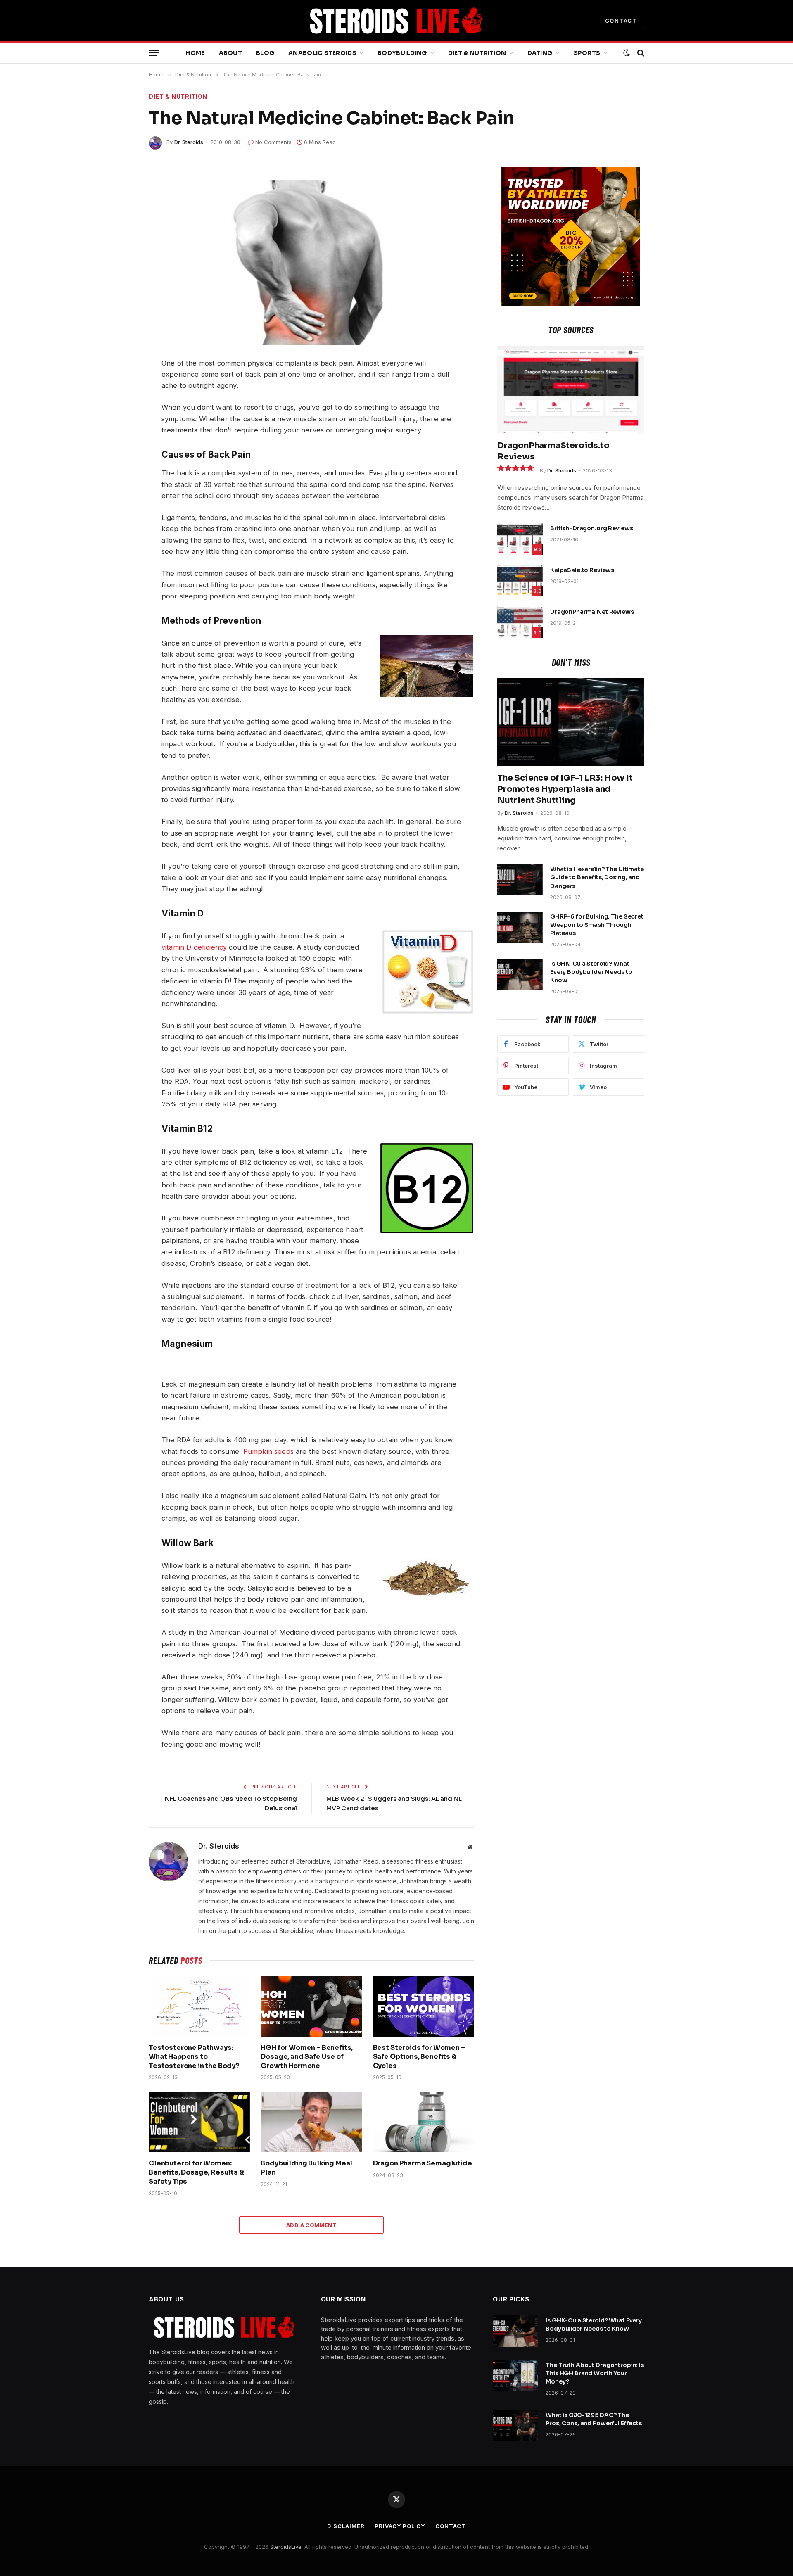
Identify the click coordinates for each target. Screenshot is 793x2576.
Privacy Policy (400, 2526)
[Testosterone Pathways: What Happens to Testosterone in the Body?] (199, 2006)
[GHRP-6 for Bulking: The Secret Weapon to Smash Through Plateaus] (520, 927)
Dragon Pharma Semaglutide (423, 2163)
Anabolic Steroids (322, 53)
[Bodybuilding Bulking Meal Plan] (311, 2122)
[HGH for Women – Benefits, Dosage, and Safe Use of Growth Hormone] (311, 2006)
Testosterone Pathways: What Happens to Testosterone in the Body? (194, 2057)
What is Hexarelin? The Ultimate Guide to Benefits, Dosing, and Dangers (597, 877)
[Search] (640, 53)
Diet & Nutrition (477, 53)
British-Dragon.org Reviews (591, 528)
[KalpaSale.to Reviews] (520, 581)
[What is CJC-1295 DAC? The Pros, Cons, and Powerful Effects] (515, 2426)
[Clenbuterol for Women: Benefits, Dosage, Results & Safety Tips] (199, 2122)
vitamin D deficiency (194, 947)
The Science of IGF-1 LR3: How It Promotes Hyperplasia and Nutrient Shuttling (565, 789)
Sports (587, 53)
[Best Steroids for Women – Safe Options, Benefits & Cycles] (424, 2006)
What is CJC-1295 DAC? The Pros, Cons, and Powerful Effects (594, 2419)
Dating (540, 53)
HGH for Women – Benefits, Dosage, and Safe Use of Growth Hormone (307, 2057)
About (230, 53)
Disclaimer (346, 2526)
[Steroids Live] (396, 21)
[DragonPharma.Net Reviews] (520, 622)
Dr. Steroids (189, 142)
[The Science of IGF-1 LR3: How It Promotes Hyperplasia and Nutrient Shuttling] (571, 722)
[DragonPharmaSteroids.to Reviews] (571, 389)
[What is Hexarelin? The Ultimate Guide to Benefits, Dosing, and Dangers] (520, 880)
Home (195, 53)
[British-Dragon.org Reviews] (520, 539)
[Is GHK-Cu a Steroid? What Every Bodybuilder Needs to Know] (520, 974)
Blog (265, 53)
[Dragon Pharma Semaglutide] (424, 2122)
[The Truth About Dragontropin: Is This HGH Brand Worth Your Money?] (515, 2376)
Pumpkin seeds (268, 1451)
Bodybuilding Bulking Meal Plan (306, 2168)
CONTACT (621, 21)
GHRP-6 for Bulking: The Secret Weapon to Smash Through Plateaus (597, 925)
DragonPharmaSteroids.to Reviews (553, 451)
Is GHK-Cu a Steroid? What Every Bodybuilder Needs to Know (591, 972)
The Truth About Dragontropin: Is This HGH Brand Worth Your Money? (595, 2373)
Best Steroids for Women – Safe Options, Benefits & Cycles (419, 2057)
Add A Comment (311, 2225)
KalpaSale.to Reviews (582, 570)
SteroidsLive (286, 2547)
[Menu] (154, 53)
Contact (450, 2526)
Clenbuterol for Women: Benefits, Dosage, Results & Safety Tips (196, 2172)
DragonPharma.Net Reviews (592, 612)
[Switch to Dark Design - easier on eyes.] (627, 53)
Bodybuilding (402, 53)
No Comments (273, 142)
